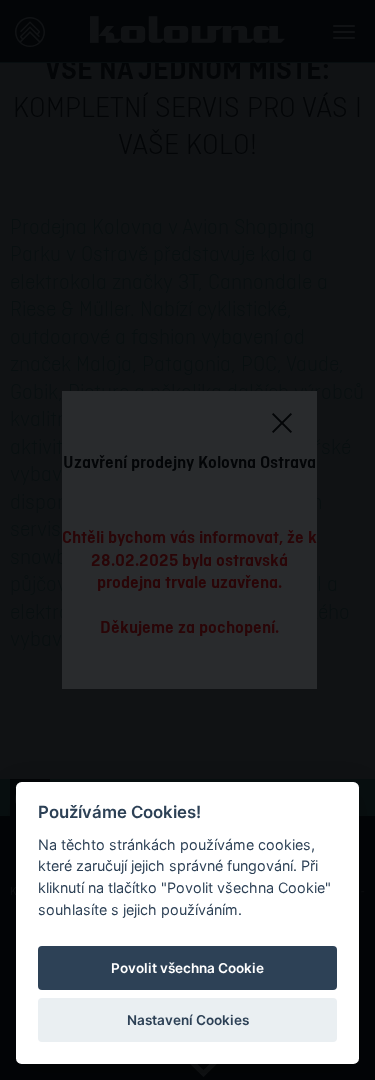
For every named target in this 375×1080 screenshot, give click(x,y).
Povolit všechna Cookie (187, 968)
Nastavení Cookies (188, 1020)
